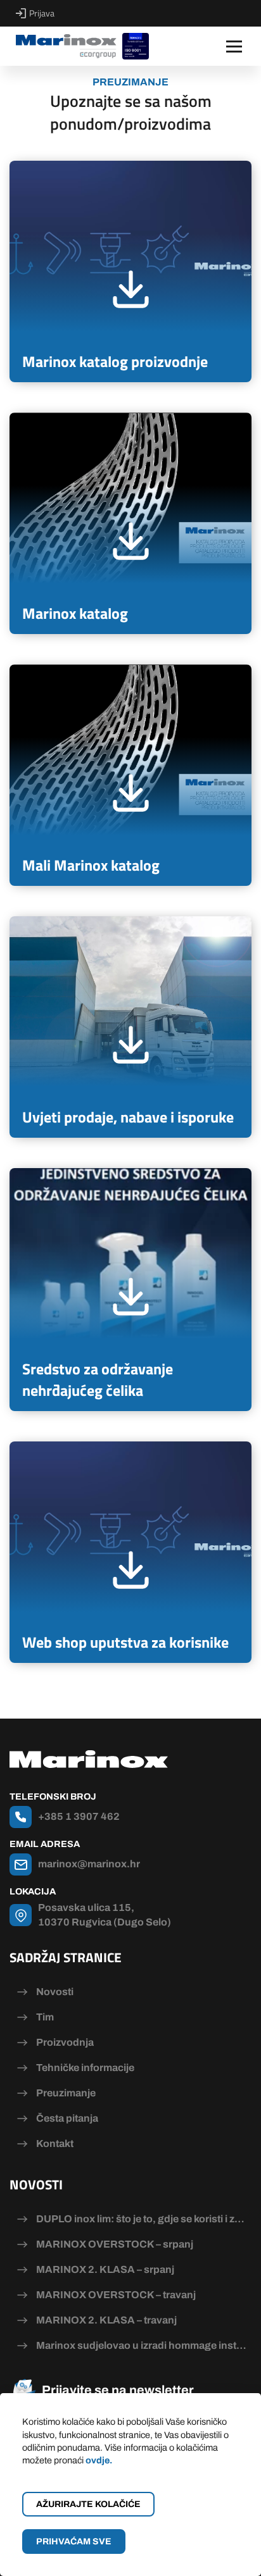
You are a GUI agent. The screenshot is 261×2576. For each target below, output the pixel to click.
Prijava (42, 13)
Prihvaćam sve (74, 2542)
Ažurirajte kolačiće (88, 2504)
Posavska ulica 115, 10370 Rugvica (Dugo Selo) (105, 1914)
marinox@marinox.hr (89, 1864)
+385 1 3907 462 (79, 1816)
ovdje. (99, 2460)
